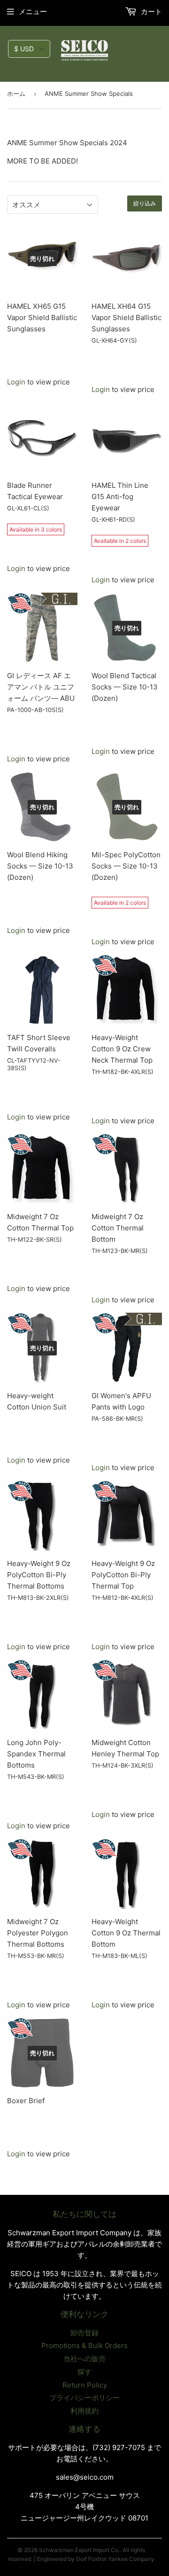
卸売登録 (84, 2333)
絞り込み (145, 204)
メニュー (33, 12)
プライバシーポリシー (84, 2398)
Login (16, 382)
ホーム (16, 94)
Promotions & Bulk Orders (84, 2345)
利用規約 (84, 2411)
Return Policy (85, 2385)
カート (150, 12)
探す (84, 2372)
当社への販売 (84, 2359)
